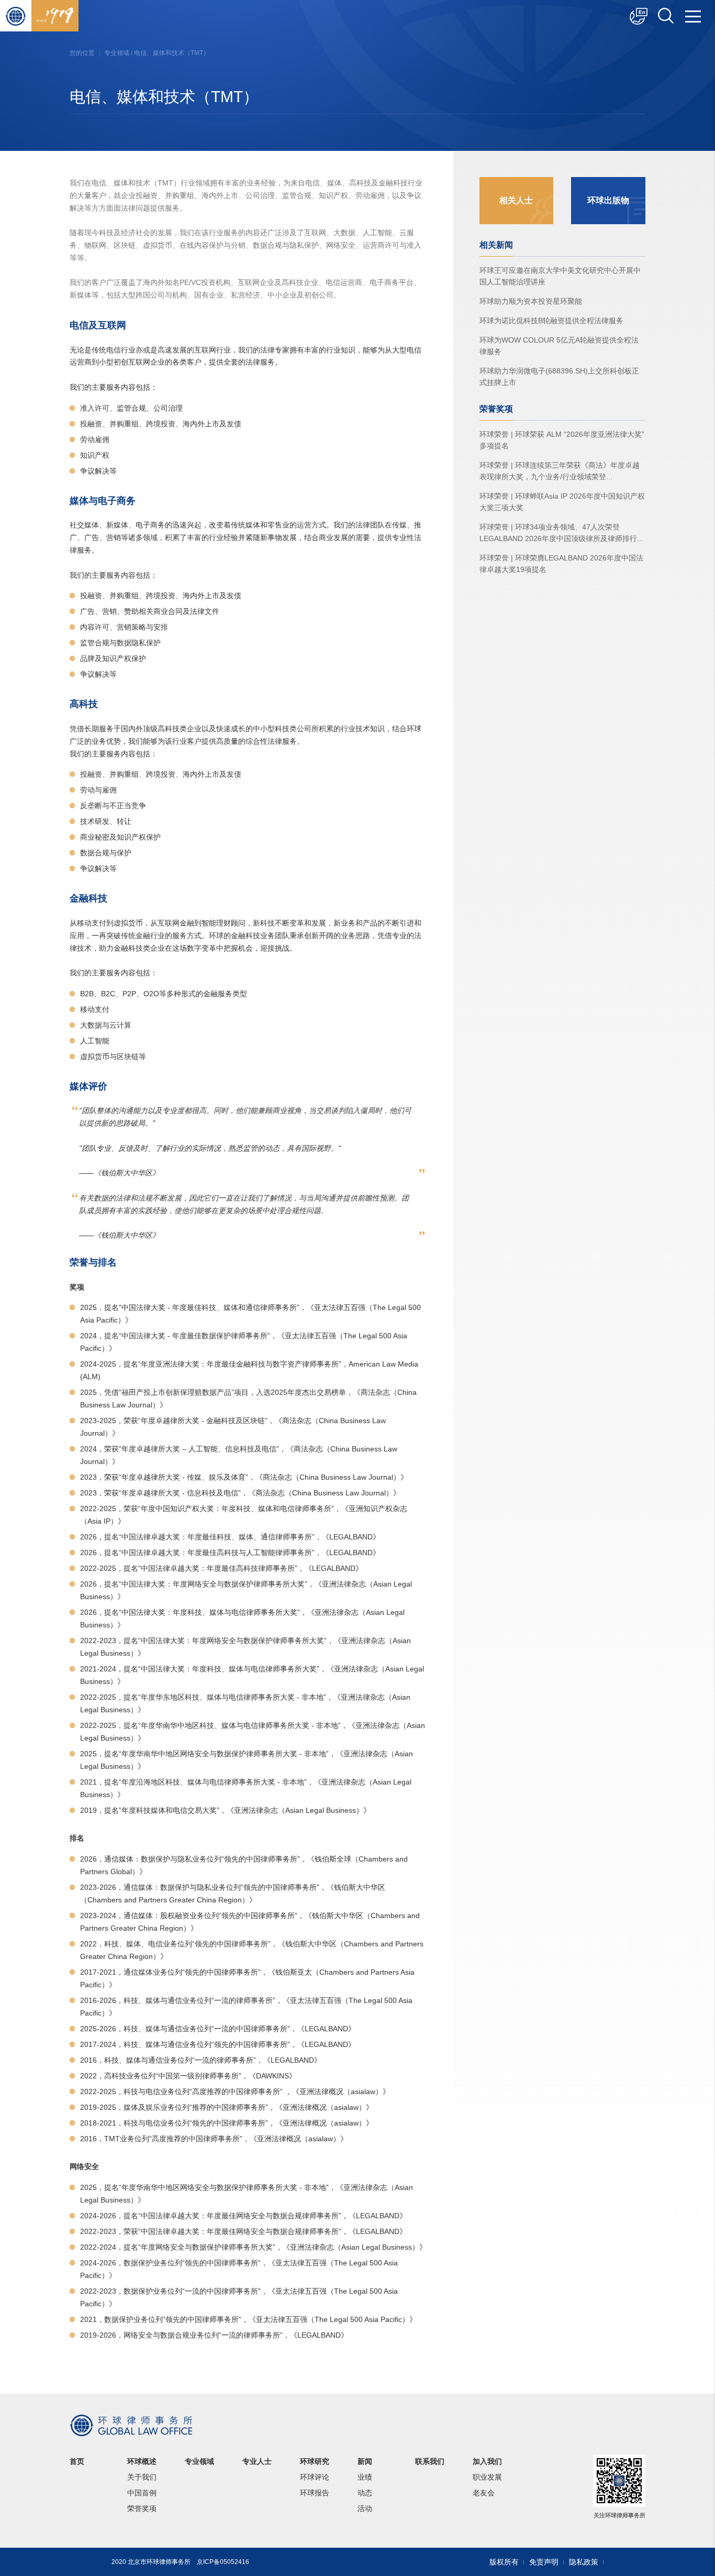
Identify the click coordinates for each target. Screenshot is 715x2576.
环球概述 (142, 2461)
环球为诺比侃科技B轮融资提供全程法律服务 (551, 321)
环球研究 (315, 2461)
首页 (77, 2461)
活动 (365, 2508)
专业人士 (257, 2461)
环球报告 (315, 2493)
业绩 (365, 2477)
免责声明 (544, 2562)
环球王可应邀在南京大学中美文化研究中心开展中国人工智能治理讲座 (560, 276)
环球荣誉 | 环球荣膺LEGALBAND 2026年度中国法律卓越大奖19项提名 (561, 564)
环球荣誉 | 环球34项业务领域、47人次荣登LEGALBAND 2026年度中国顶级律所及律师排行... (561, 533)
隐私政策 (584, 2562)
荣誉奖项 (142, 2508)
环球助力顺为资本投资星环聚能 (531, 301)
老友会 (484, 2493)
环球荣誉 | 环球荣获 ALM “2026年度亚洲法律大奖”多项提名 (562, 440)
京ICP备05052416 (223, 2562)
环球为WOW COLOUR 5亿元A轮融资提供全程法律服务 (559, 346)
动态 (365, 2493)
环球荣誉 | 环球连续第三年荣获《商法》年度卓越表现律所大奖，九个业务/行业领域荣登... (560, 471)
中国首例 (142, 2493)
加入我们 (487, 2461)
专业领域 (117, 53)
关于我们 (142, 2477)
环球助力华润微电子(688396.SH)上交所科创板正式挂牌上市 (559, 377)
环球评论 (315, 2477)
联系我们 (430, 2461)
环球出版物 (608, 200)
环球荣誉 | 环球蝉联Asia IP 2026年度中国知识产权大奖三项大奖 (562, 502)
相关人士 (516, 200)
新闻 (365, 2461)
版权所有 (504, 2562)
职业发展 (487, 2477)
